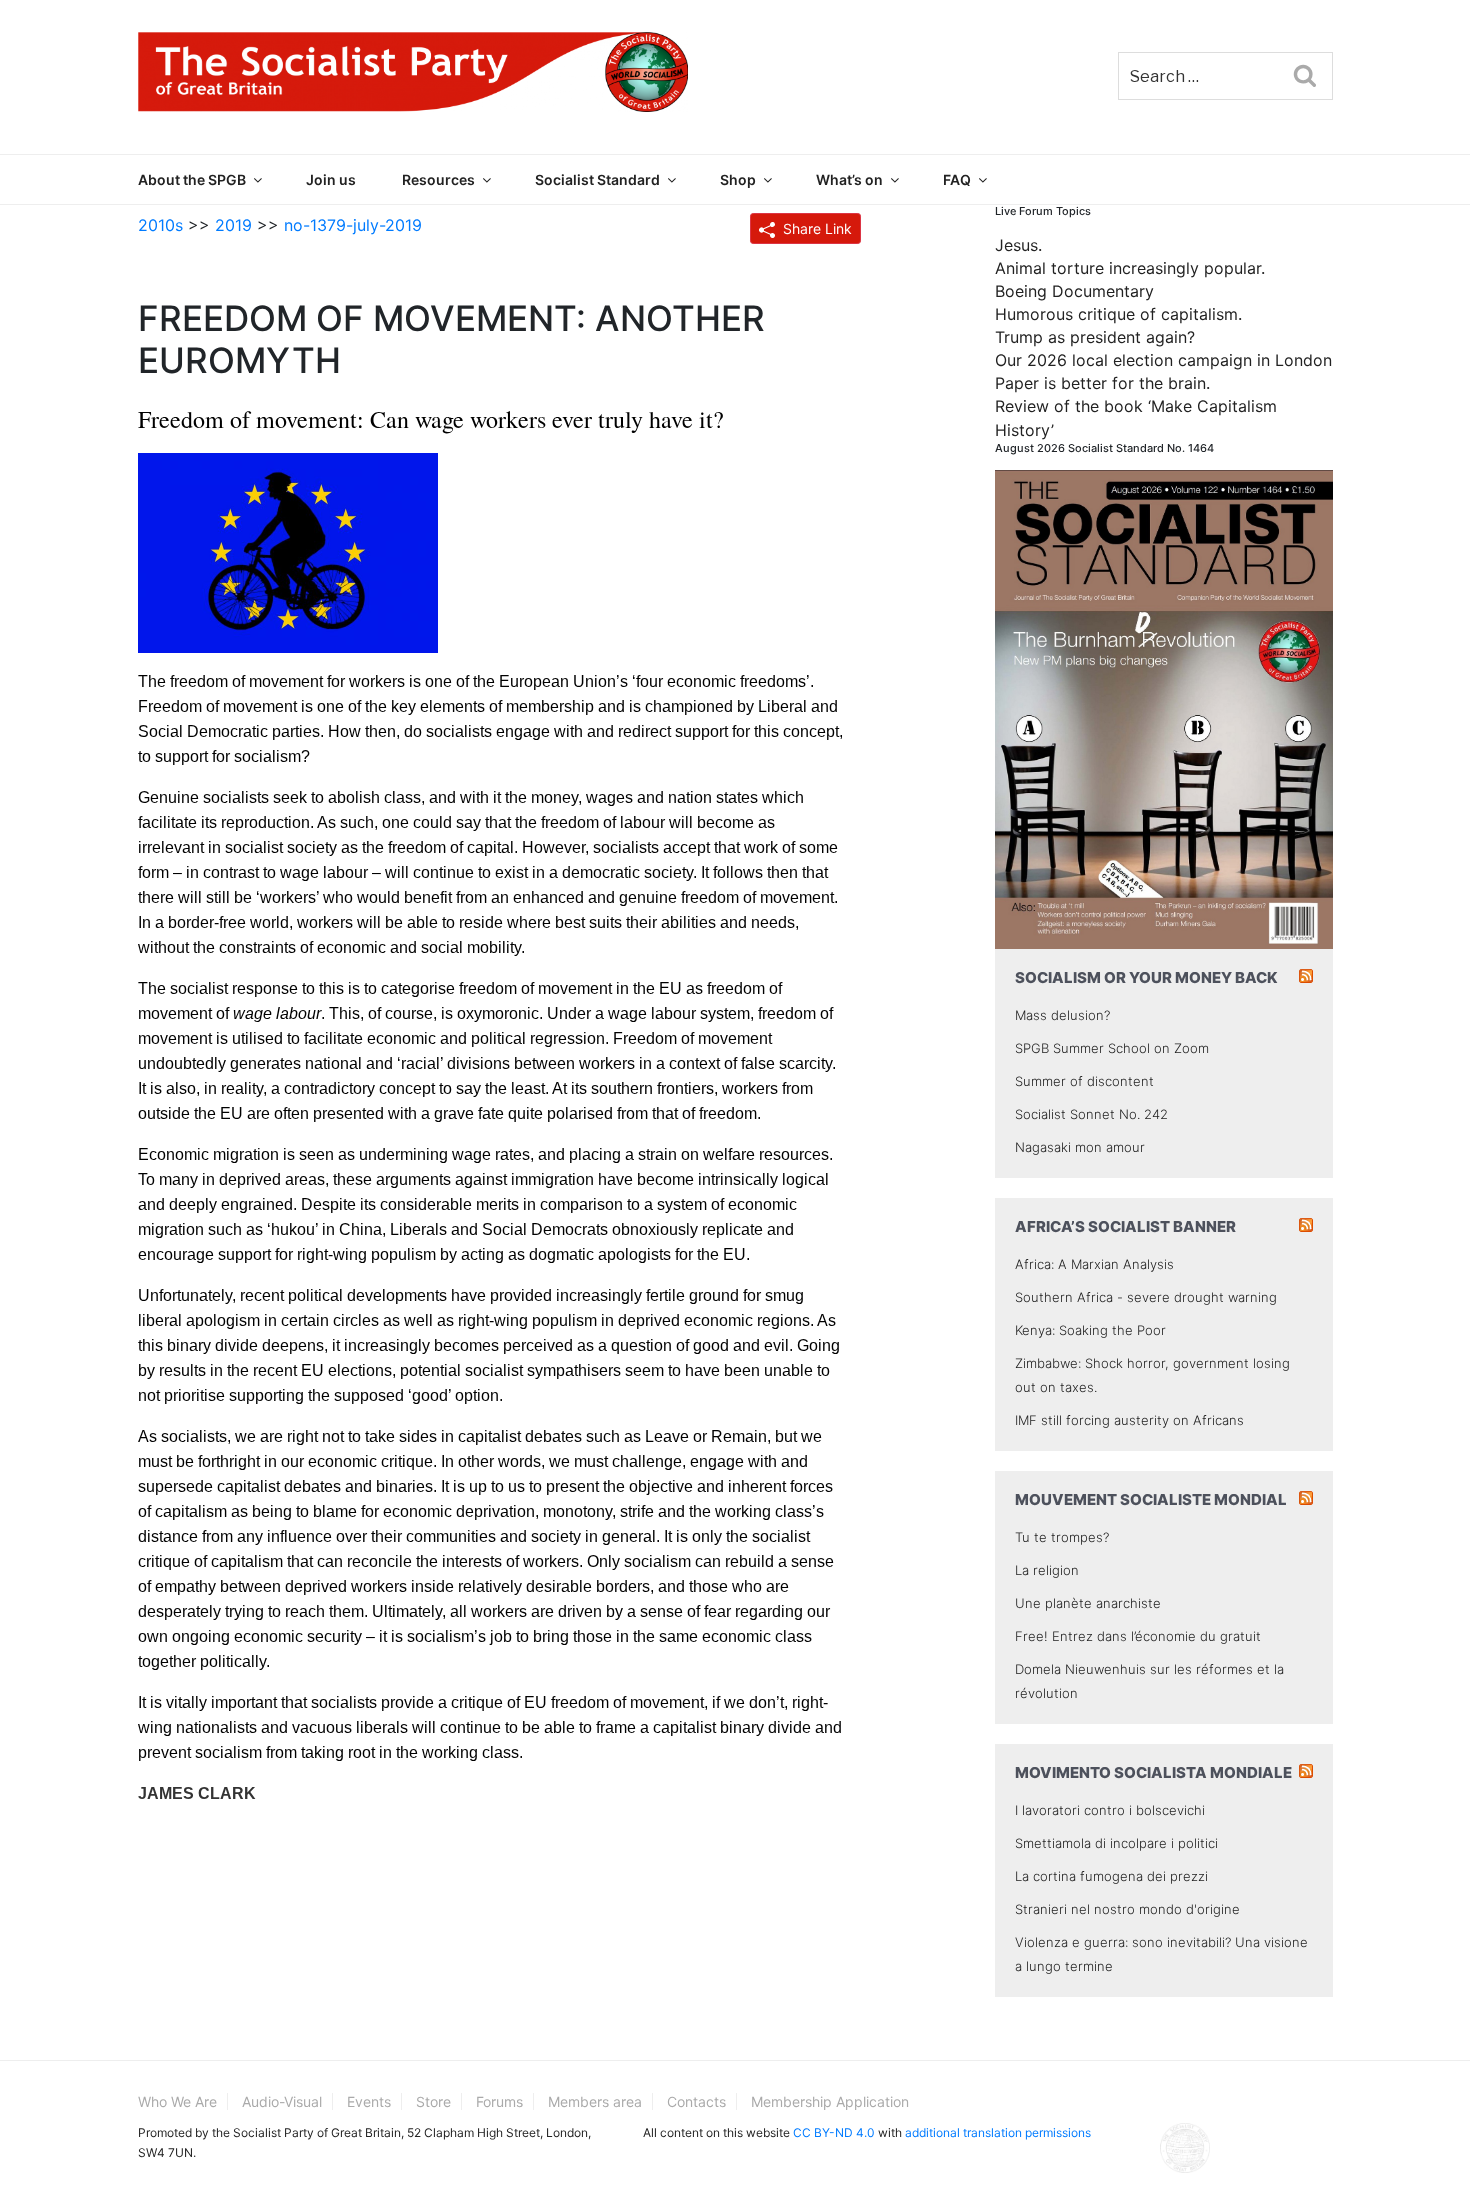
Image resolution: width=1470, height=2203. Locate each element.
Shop (738, 179)
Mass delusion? (1062, 1015)
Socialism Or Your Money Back (1146, 977)
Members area (595, 2101)
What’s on (849, 179)
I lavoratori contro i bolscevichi (1110, 1810)
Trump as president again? (1095, 337)
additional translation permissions (998, 2132)
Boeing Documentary (1074, 291)
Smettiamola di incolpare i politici (1116, 1843)
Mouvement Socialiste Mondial (1151, 1499)
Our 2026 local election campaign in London (1163, 360)
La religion (1047, 1570)
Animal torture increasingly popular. (1130, 268)
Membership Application (830, 2101)
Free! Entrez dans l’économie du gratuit (1138, 1636)
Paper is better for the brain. (1102, 383)
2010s (160, 225)
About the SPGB (192, 179)
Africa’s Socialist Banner (1125, 1226)
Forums (499, 2101)
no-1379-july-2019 (353, 225)
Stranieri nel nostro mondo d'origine (1127, 1909)
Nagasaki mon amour (1080, 1147)
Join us (331, 179)
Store (433, 2101)
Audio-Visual (282, 2101)
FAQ (957, 179)
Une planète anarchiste (1088, 1603)
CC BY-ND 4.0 (834, 2132)
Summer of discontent (1084, 1081)
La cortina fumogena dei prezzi (1111, 1876)
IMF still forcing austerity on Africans (1129, 1420)
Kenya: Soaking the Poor (1090, 1330)
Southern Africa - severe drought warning (1146, 1297)
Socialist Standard (597, 179)
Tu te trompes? (1062, 1537)
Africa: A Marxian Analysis (1094, 1264)
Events (369, 2101)
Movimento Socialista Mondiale (1153, 1772)
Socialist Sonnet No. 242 (1091, 1114)
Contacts (696, 2101)
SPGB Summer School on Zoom (1112, 1048)
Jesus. (1018, 245)
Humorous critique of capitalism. (1118, 314)
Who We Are (177, 2101)
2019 (233, 225)
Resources (438, 179)
